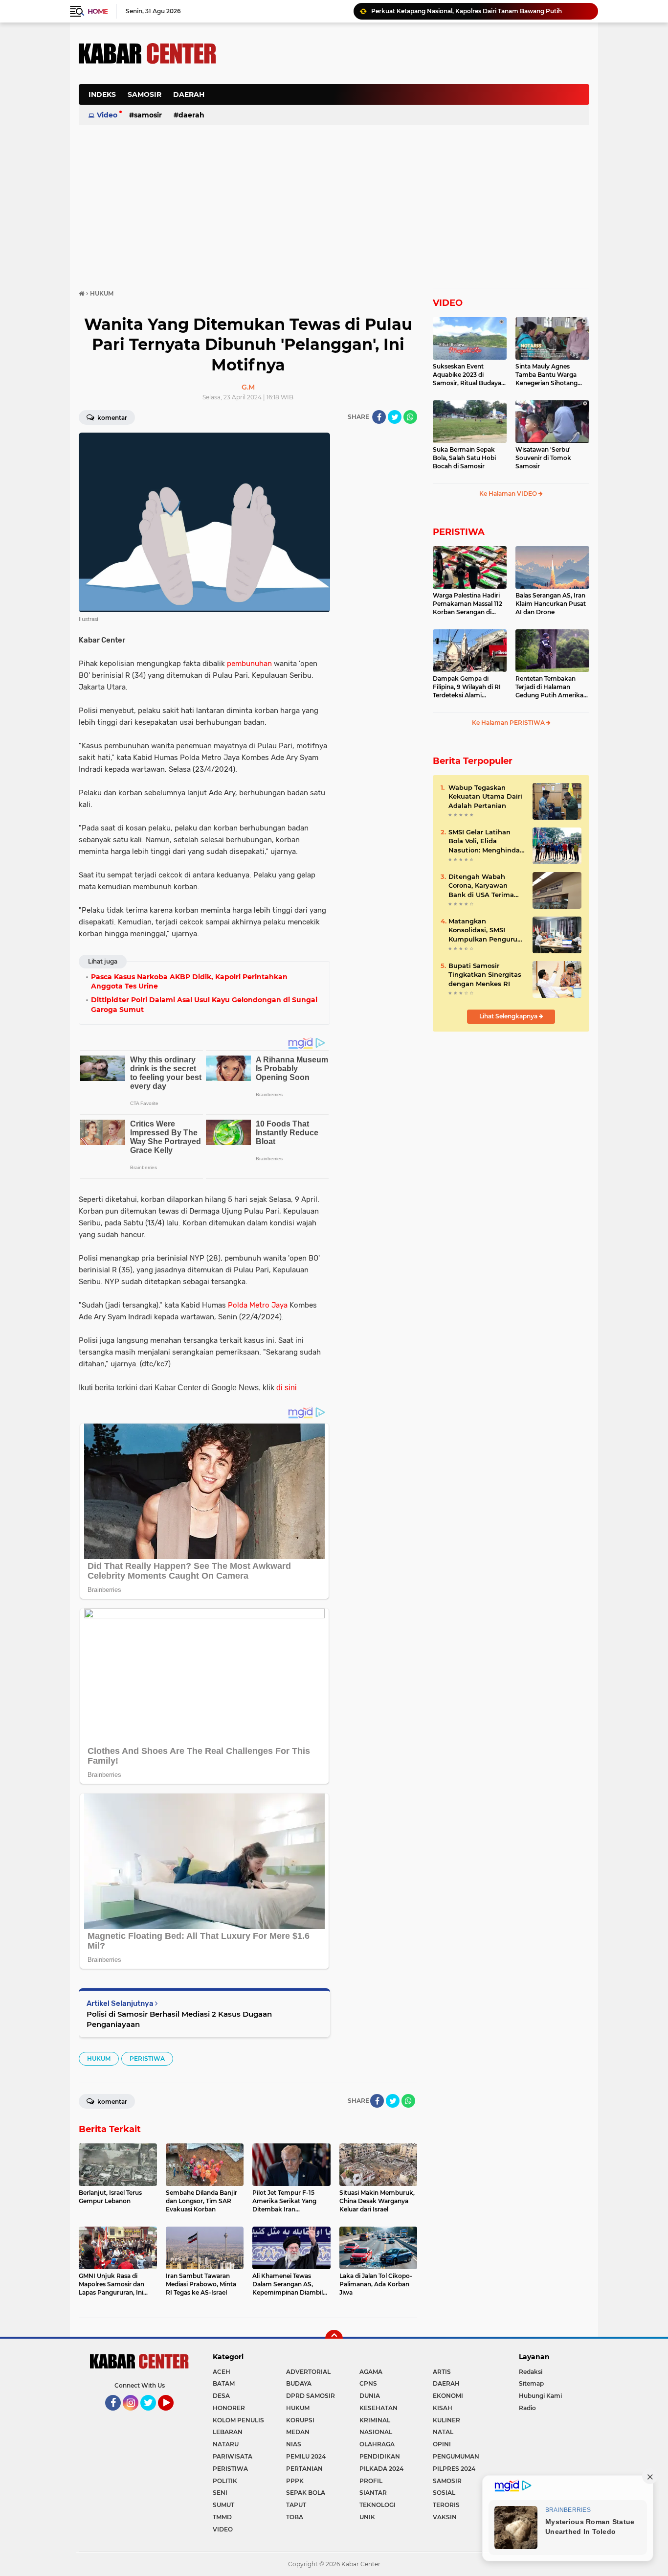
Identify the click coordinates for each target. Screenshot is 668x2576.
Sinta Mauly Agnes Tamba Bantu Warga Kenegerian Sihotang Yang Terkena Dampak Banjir (549, 375)
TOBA (295, 2517)
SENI (220, 2493)
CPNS (368, 2383)
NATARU (226, 2444)
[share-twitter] (395, 417)
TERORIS (446, 2505)
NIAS (294, 2444)
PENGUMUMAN (456, 2456)
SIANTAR (373, 2493)
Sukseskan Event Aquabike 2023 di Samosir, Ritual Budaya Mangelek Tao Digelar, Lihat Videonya (467, 375)
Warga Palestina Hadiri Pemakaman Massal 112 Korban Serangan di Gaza (468, 604)
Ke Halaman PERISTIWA (509, 723)
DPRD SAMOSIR (311, 2396)
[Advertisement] (411, 100)
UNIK (367, 2517)
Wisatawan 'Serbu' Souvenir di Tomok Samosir (543, 458)
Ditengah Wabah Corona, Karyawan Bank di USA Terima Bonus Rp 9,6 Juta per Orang (485, 886)
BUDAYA (299, 2383)
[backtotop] (334, 2339)
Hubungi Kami (540, 2396)
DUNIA (370, 2396)
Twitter (153, 2415)
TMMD (222, 2517)
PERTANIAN (304, 2469)
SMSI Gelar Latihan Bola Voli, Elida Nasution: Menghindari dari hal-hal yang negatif (486, 841)
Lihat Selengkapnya (509, 1016)
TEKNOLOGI (378, 2505)
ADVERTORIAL (308, 2372)
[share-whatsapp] (410, 417)
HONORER (229, 2408)
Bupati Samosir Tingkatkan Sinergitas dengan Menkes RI (485, 974)
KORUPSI (300, 2420)
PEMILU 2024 (306, 2456)
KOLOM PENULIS (238, 2420)
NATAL (443, 2432)
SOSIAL (444, 2493)
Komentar (111, 418)
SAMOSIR (145, 94)
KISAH (443, 2408)
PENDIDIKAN (380, 2456)
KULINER (446, 2420)
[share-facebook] (379, 417)
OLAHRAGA (377, 2444)
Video (107, 115)
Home (98, 11)
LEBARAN (228, 2432)
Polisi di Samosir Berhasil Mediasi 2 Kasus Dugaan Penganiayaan (179, 2019)
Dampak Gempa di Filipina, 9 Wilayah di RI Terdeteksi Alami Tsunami (467, 687)
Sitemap (531, 2383)
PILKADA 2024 (381, 2469)
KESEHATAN (379, 2408)
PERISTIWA (147, 2058)
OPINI (442, 2444)
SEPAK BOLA (306, 2493)
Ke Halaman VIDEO (509, 494)
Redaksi (531, 2372)
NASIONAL (376, 2432)
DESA (221, 2396)
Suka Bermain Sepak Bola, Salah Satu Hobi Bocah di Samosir (464, 458)
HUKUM (99, 2058)
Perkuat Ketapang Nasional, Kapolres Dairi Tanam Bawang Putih (467, 11)
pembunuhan (249, 664)
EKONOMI (448, 2396)
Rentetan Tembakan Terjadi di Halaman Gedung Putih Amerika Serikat (549, 687)
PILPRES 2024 (454, 2469)
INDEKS (102, 94)
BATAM (224, 2383)
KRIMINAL (375, 2420)
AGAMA (371, 2372)
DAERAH (189, 94)
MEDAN (298, 2432)
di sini (287, 1388)
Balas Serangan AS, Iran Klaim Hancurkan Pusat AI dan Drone (551, 604)
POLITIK (225, 2481)
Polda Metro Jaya (258, 1305)
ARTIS (442, 2372)
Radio (527, 2408)
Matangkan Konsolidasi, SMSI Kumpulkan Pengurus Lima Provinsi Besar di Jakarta (485, 930)
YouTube (172, 2415)
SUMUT (223, 2505)
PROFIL (371, 2481)
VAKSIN (445, 2517)
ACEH (222, 2372)
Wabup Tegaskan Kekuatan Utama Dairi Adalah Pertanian (485, 796)
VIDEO (448, 303)
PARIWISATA (233, 2456)
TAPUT (296, 2505)
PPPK (295, 2481)
